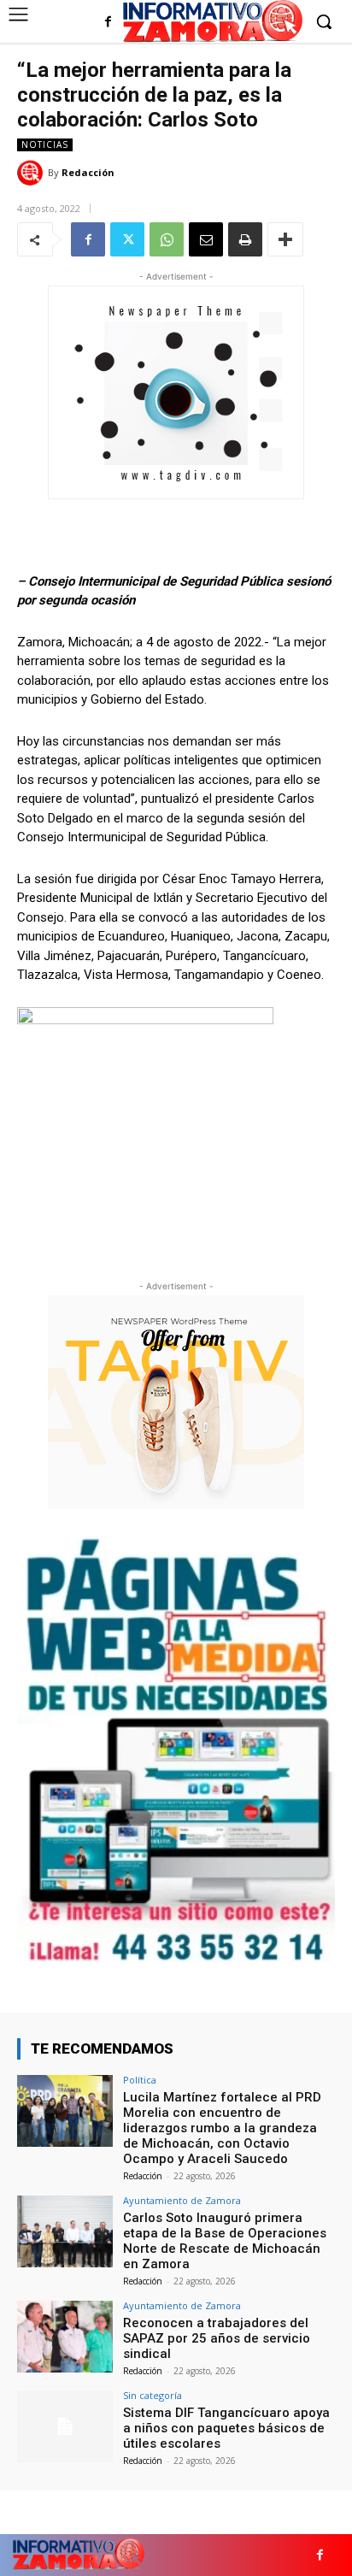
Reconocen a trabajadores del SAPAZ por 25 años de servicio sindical (217, 2338)
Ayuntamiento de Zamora (182, 2200)
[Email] (206, 239)
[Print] (245, 239)
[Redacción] (32, 173)
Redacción (88, 172)
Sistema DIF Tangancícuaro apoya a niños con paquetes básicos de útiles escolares (226, 2428)
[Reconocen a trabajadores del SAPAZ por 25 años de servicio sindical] (65, 2337)
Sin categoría (153, 2395)
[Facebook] (108, 23)
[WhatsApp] (167, 239)
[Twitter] (127, 239)
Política (140, 2080)
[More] (285, 239)
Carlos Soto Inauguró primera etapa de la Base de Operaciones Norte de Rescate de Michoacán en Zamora (225, 2241)
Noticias (45, 144)
